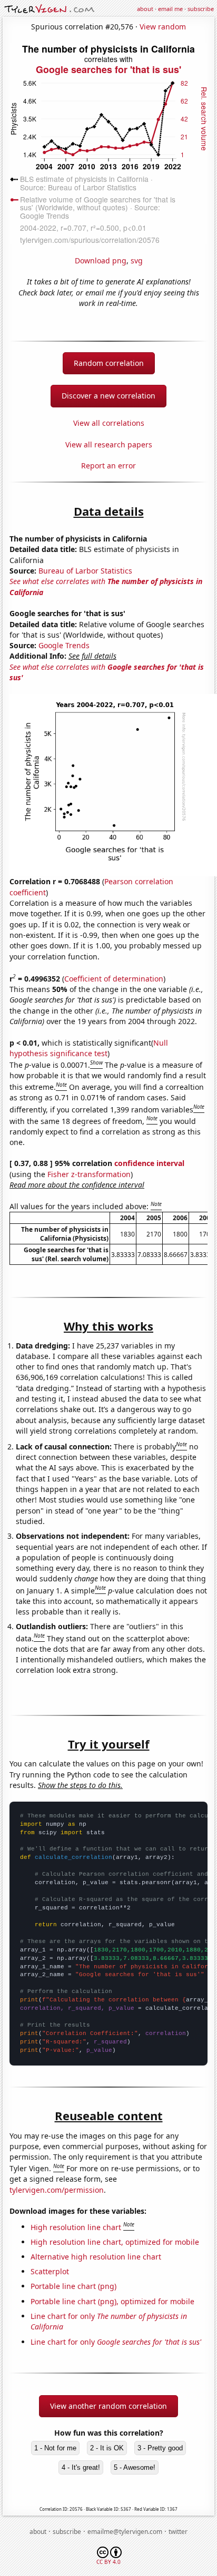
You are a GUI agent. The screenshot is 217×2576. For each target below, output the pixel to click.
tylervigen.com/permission (57, 2190)
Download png (101, 260)
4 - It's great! (81, 2467)
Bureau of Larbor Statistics (85, 571)
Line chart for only (116, 2342)
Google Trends (64, 645)
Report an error (108, 466)
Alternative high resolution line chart (96, 2257)
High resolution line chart (76, 2227)
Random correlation (109, 363)
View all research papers (109, 444)
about (145, 9)
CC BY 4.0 (108, 2562)
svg (137, 260)
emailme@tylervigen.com (125, 2532)
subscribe (201, 9)
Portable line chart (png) (73, 2286)
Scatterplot (50, 2271)
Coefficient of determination (114, 979)
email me (170, 9)
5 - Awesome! (135, 2467)
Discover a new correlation (108, 396)
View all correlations (109, 423)
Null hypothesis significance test (89, 1048)
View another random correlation (108, 2406)
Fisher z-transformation (89, 1174)
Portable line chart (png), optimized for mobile (112, 2301)
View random (163, 27)
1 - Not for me (55, 2448)
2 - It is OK (107, 2448)
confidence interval (149, 1163)
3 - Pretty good (160, 2448)
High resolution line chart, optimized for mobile (115, 2242)
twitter (178, 2532)
